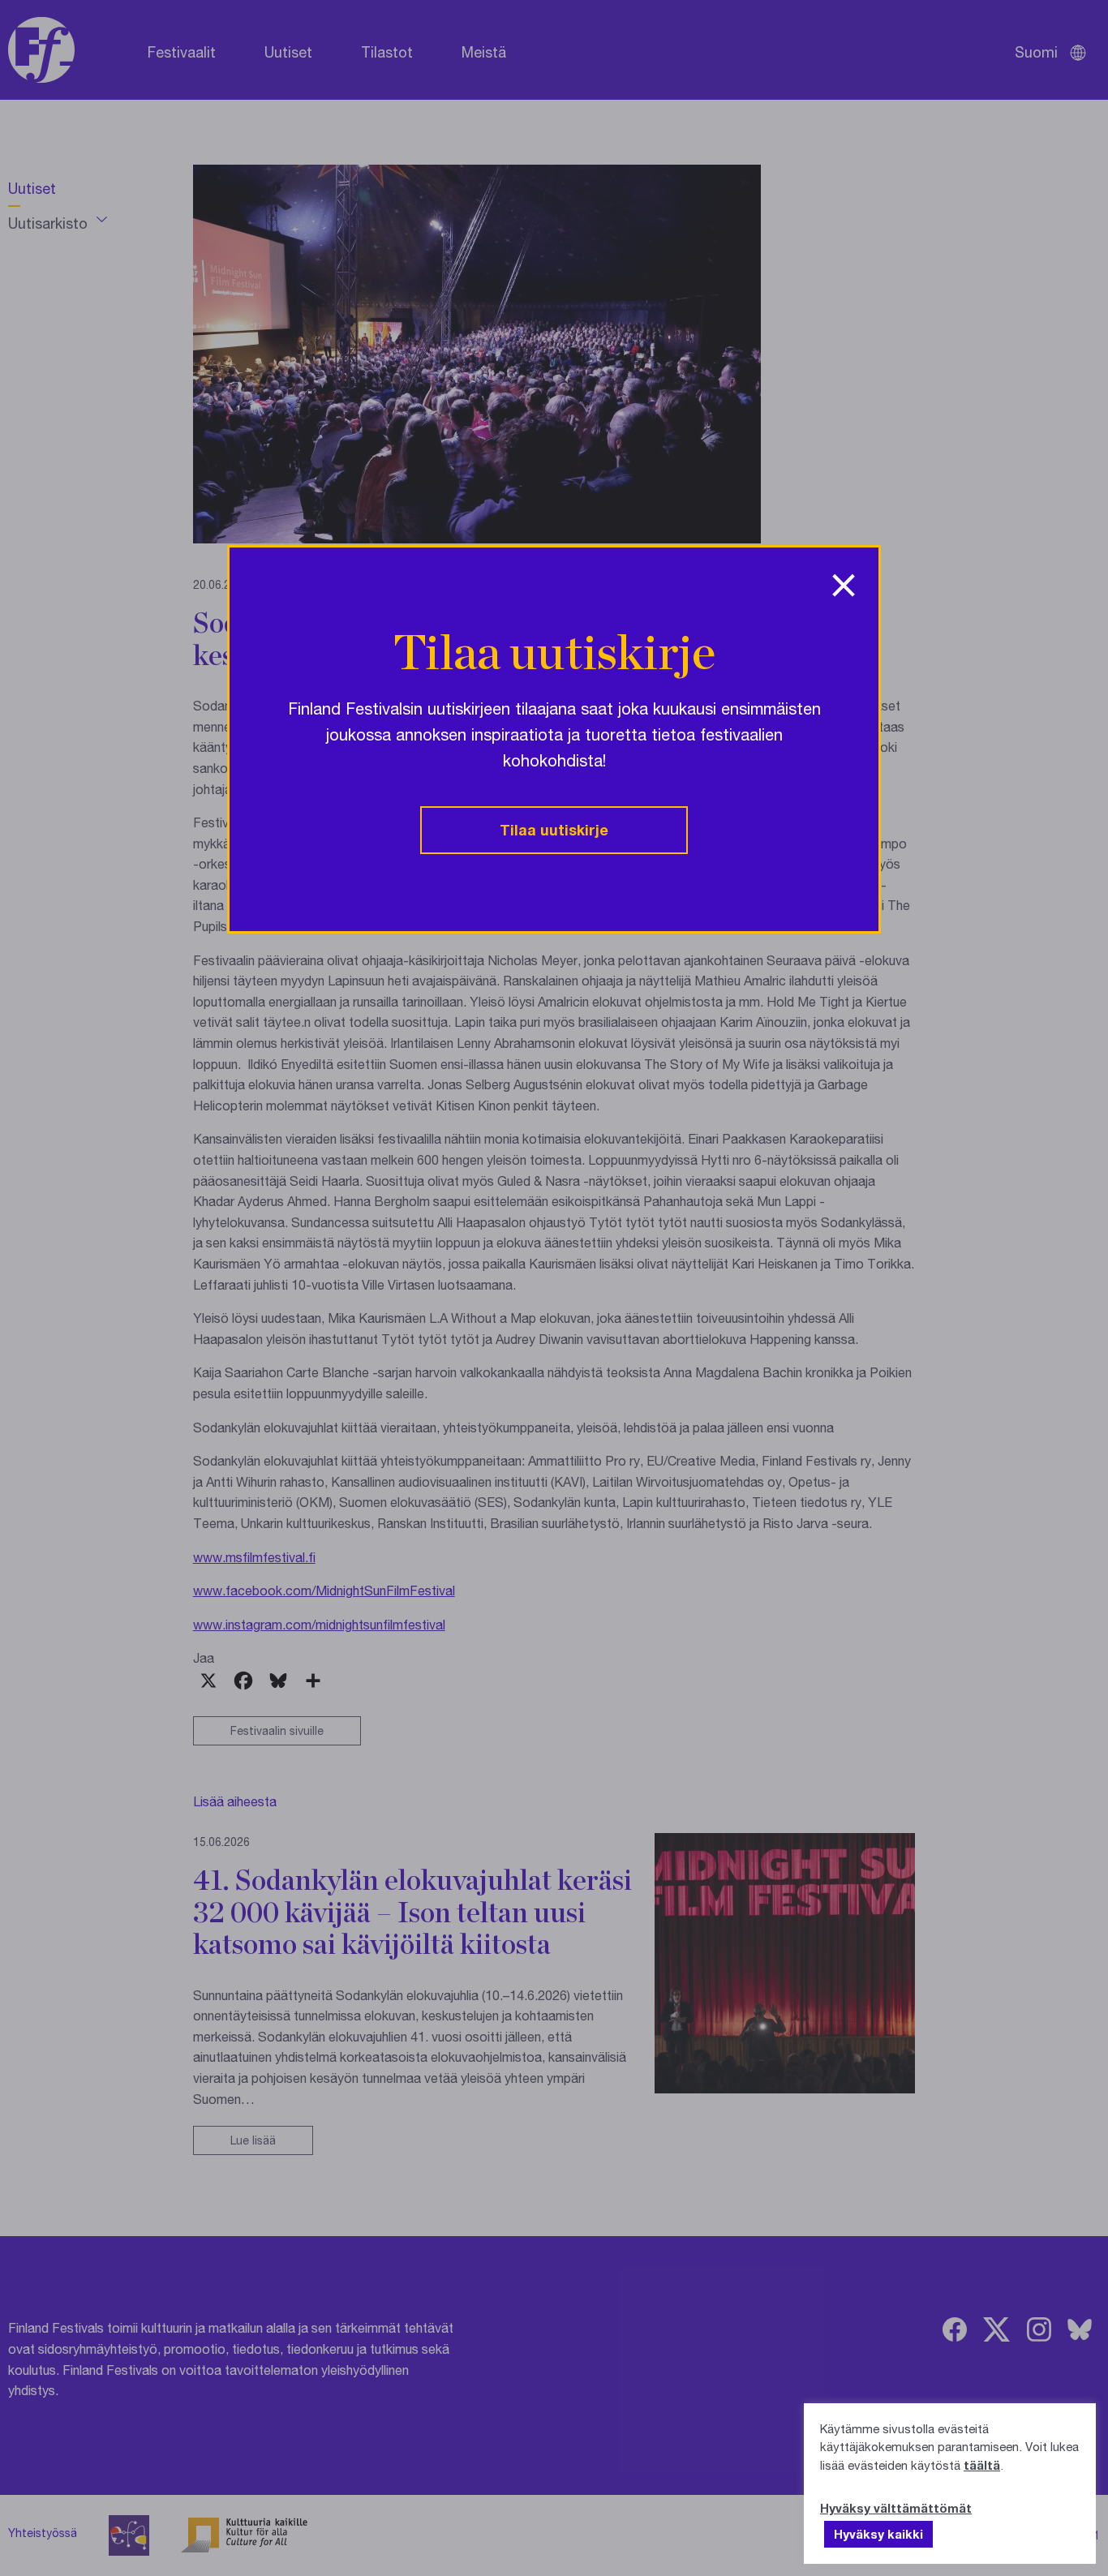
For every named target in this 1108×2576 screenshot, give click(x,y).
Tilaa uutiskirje (554, 830)
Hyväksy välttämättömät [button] (896, 2508)
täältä (982, 2465)
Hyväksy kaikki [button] (878, 2534)
